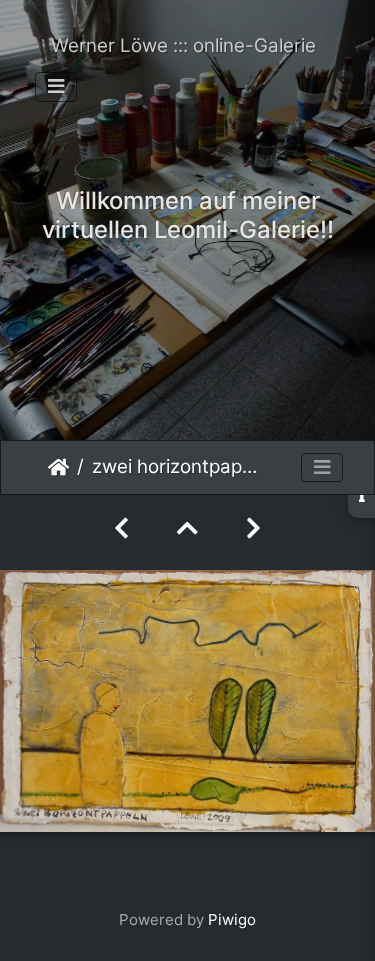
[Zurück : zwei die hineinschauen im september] (121, 528)
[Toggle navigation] (56, 87)
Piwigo (232, 919)
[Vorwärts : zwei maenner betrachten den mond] (253, 528)
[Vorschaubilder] (187, 528)
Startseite (58, 467)
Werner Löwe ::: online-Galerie (183, 45)
